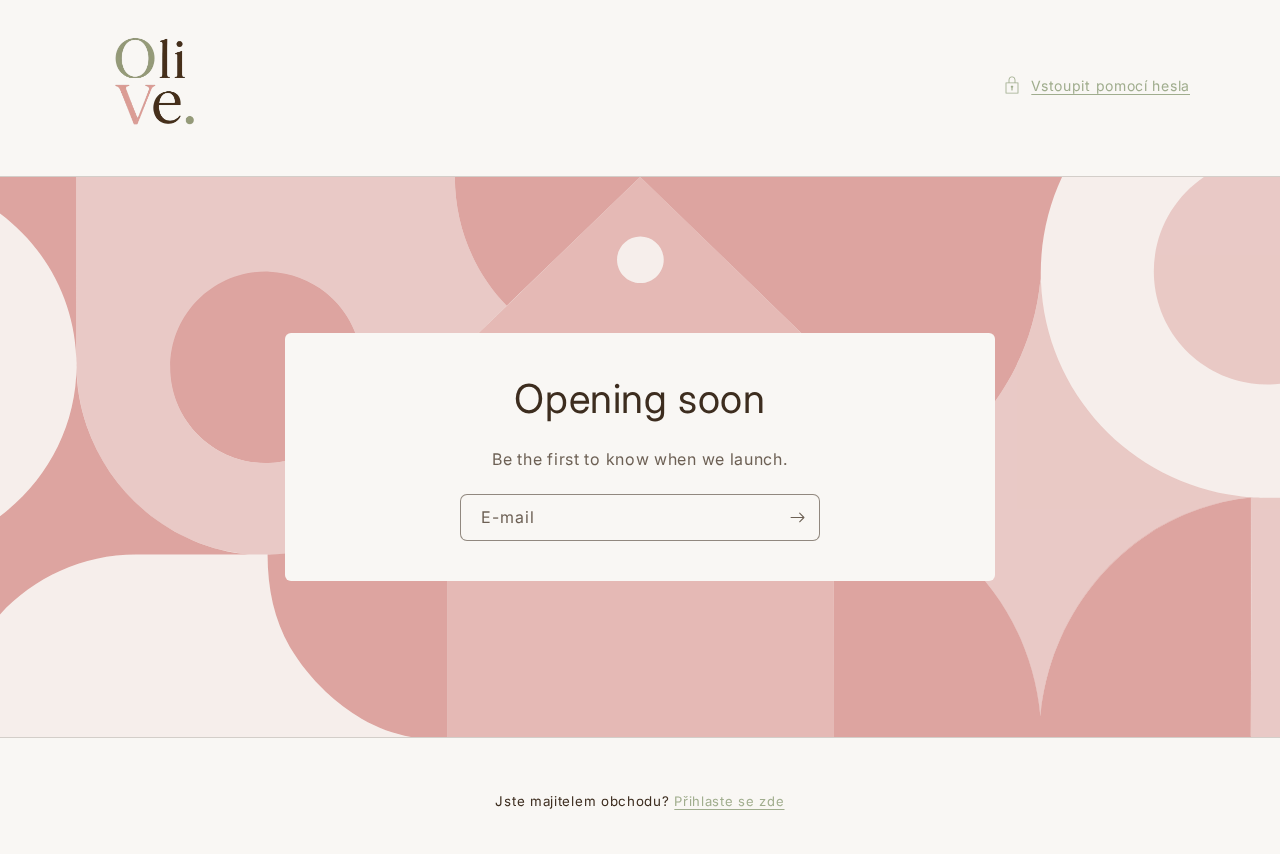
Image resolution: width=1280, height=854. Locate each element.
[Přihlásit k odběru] (797, 517)
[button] (1096, 85)
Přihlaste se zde (729, 801)
